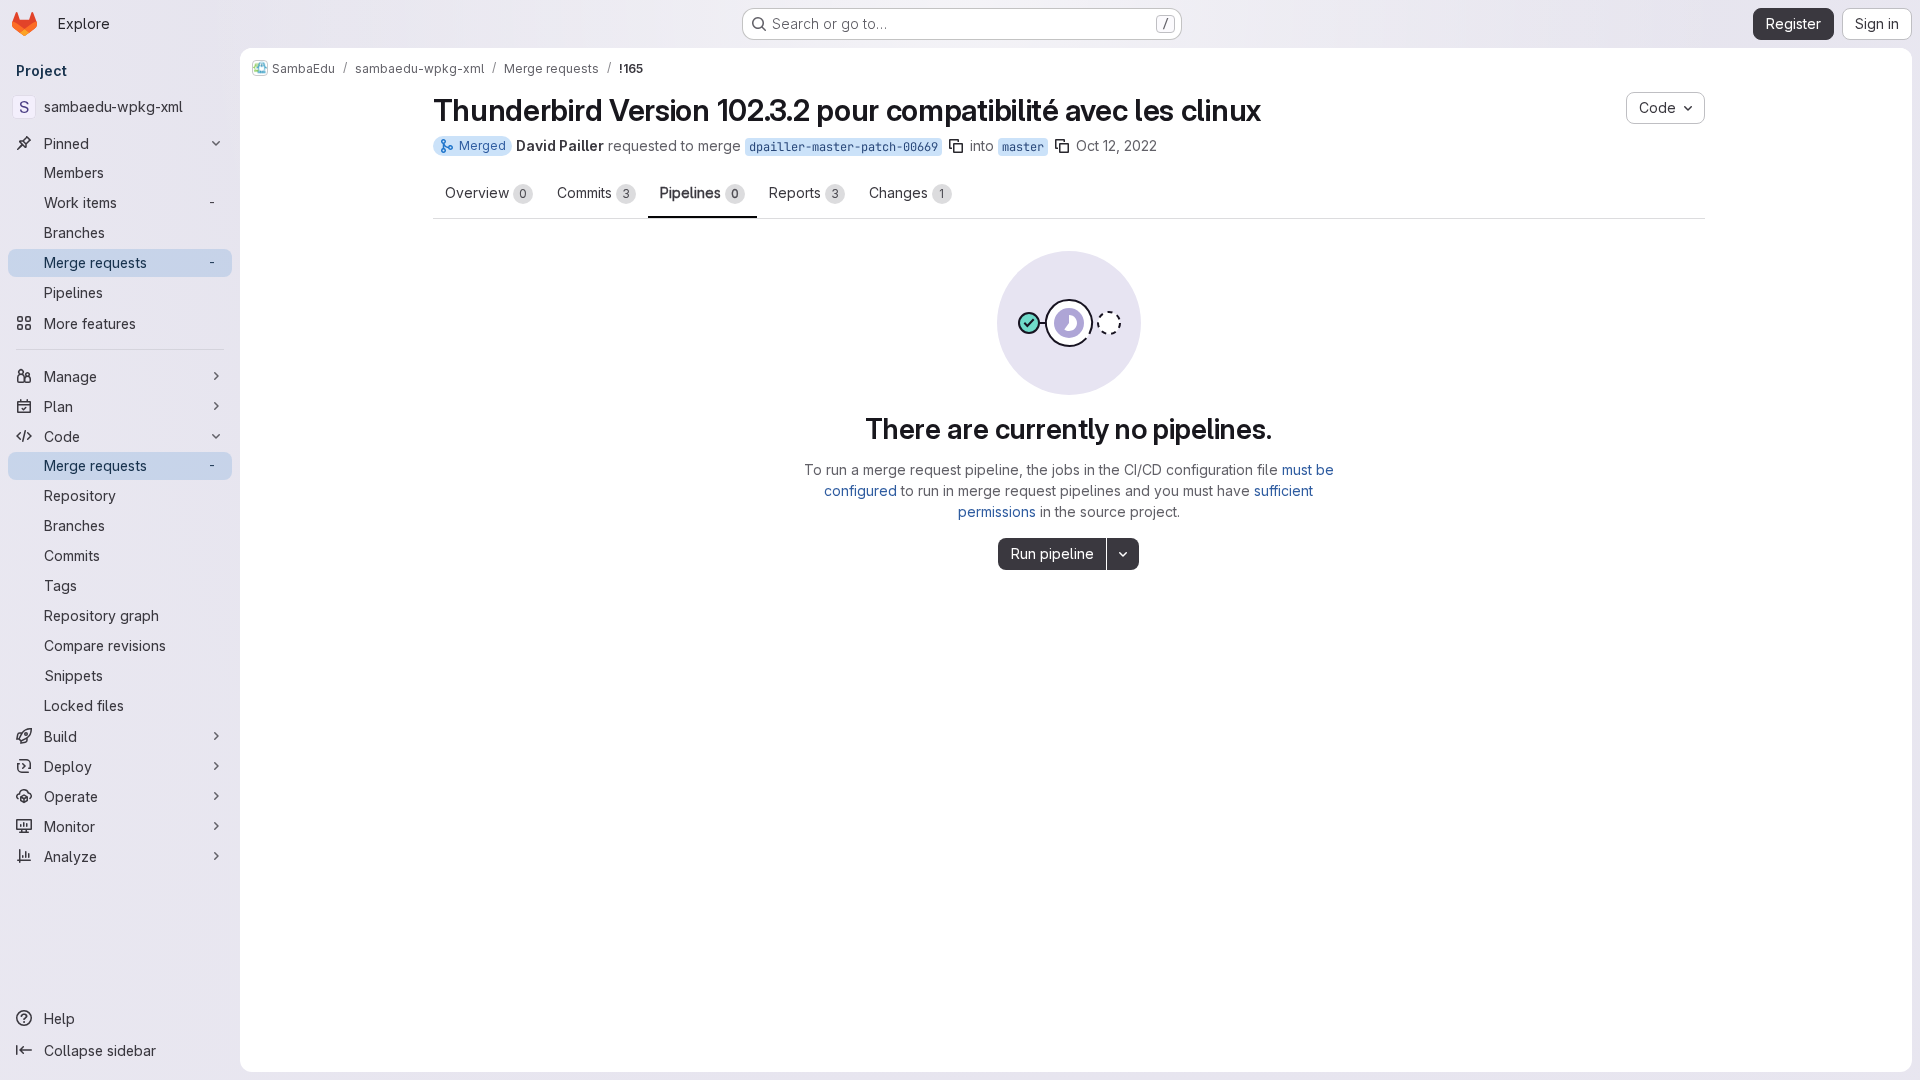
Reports (804, 192)
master (1023, 147)
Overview (486, 192)
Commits (593, 192)
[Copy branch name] (956, 146)
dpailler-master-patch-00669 (843, 147)
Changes (907, 192)
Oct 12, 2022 (1116, 145)
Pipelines (699, 192)
